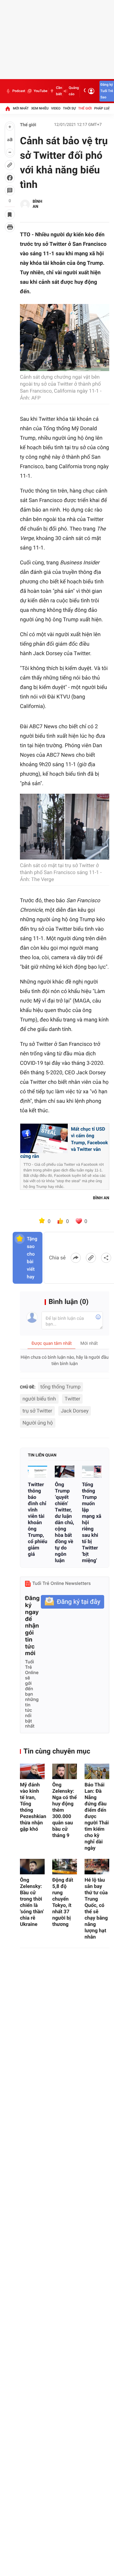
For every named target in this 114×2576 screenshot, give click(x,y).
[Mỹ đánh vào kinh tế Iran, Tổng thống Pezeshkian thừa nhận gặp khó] (32, 1771)
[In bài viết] (10, 227)
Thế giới (85, 108)
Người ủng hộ (38, 1423)
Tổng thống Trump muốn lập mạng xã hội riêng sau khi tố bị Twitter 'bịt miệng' (92, 1522)
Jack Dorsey (75, 1411)
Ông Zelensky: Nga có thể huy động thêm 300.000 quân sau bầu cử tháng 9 (64, 1810)
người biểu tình (39, 1399)
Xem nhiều (40, 108)
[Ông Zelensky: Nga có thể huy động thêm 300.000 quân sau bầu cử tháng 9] (65, 1771)
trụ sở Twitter (37, 1411)
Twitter (72, 1399)
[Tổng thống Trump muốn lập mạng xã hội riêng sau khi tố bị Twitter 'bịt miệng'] (92, 1472)
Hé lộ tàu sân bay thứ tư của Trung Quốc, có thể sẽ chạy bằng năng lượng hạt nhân (96, 1908)
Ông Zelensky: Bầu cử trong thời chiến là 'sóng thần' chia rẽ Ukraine (32, 1902)
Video (56, 108)
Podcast (19, 91)
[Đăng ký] (73, 1602)
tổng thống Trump (61, 1387)
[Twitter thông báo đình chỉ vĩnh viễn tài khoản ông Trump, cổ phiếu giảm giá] (38, 1472)
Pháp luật (103, 108)
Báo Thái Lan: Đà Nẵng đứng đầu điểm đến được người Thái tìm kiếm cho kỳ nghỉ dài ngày (97, 1816)
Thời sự (69, 108)
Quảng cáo (74, 91)
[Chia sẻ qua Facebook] (76, 1258)
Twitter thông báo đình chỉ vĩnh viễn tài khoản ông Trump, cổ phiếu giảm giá (38, 1519)
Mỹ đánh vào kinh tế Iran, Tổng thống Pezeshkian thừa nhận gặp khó (32, 1807)
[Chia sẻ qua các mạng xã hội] (106, 1258)
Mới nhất (21, 108)
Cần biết (59, 91)
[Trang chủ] (8, 109)
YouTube (40, 91)
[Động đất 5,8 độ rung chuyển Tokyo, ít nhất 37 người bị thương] (65, 1867)
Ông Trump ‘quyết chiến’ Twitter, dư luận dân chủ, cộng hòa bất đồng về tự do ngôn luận (64, 1522)
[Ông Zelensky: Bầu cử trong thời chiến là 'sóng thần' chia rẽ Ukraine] (32, 1867)
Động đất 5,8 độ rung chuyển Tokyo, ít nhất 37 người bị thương (63, 1902)
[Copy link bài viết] (91, 1258)
